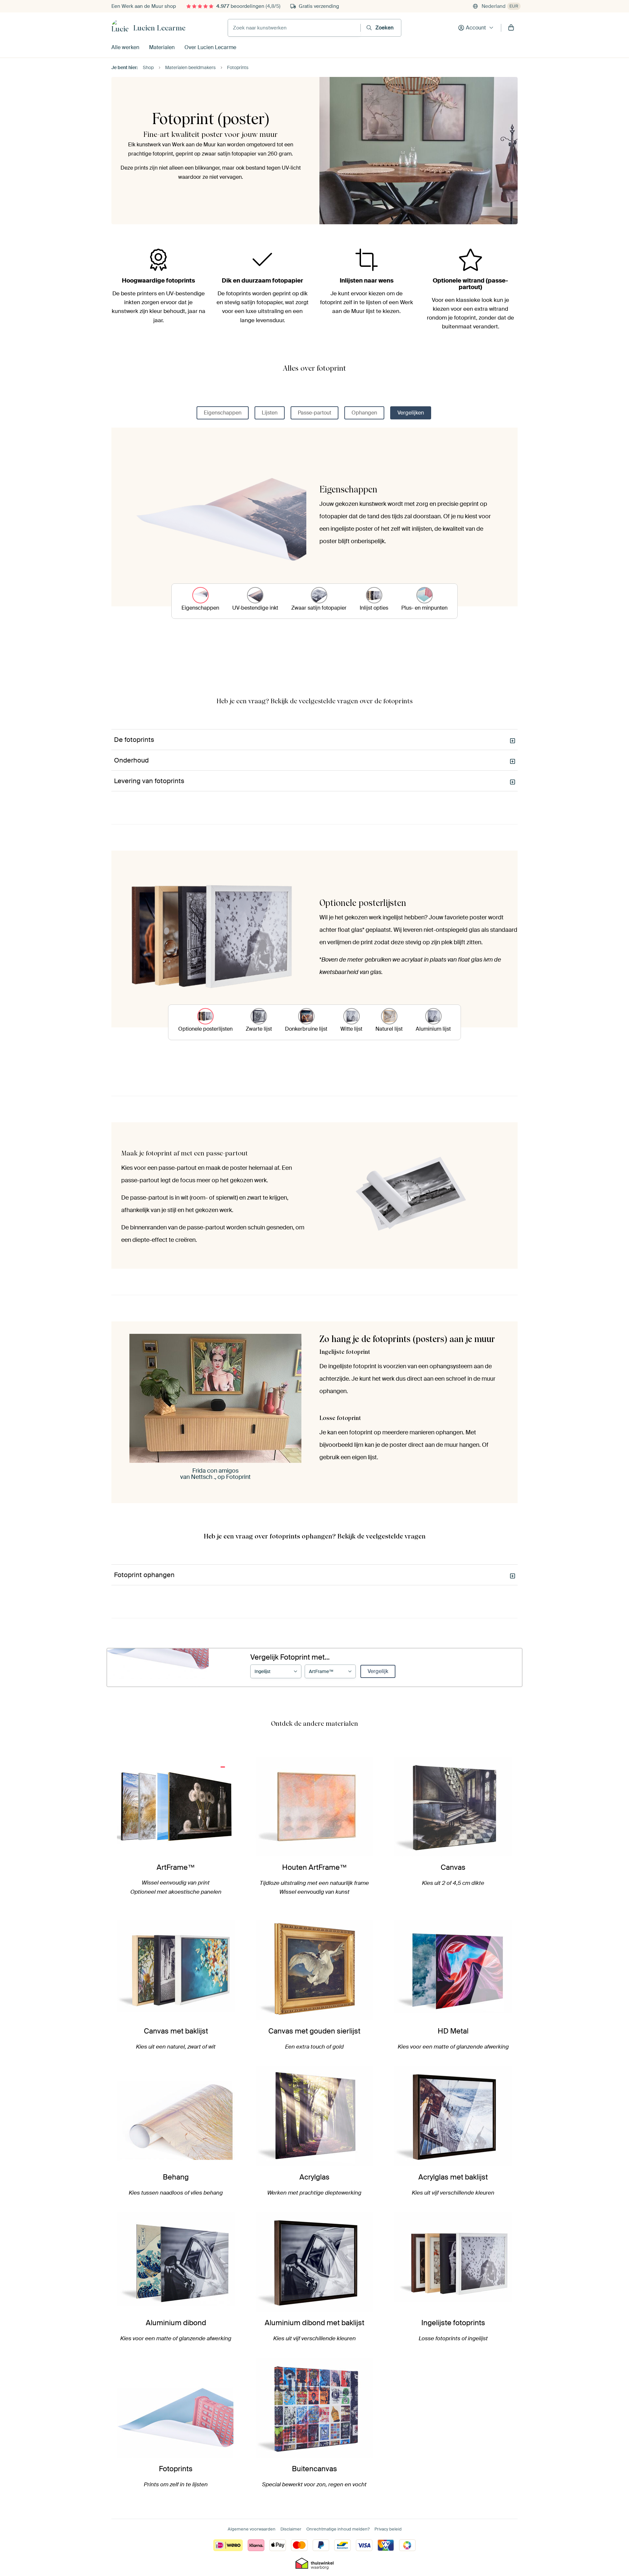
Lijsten (270, 413)
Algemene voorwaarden (252, 2529)
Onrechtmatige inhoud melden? (338, 2529)
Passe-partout (314, 413)
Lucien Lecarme (159, 28)
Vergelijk (378, 1671)
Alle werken (125, 47)
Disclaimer (291, 2529)
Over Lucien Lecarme (210, 47)
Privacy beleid (388, 2529)
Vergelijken (411, 413)
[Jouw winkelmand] (511, 28)
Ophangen (364, 413)
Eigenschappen (223, 413)
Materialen (162, 47)
